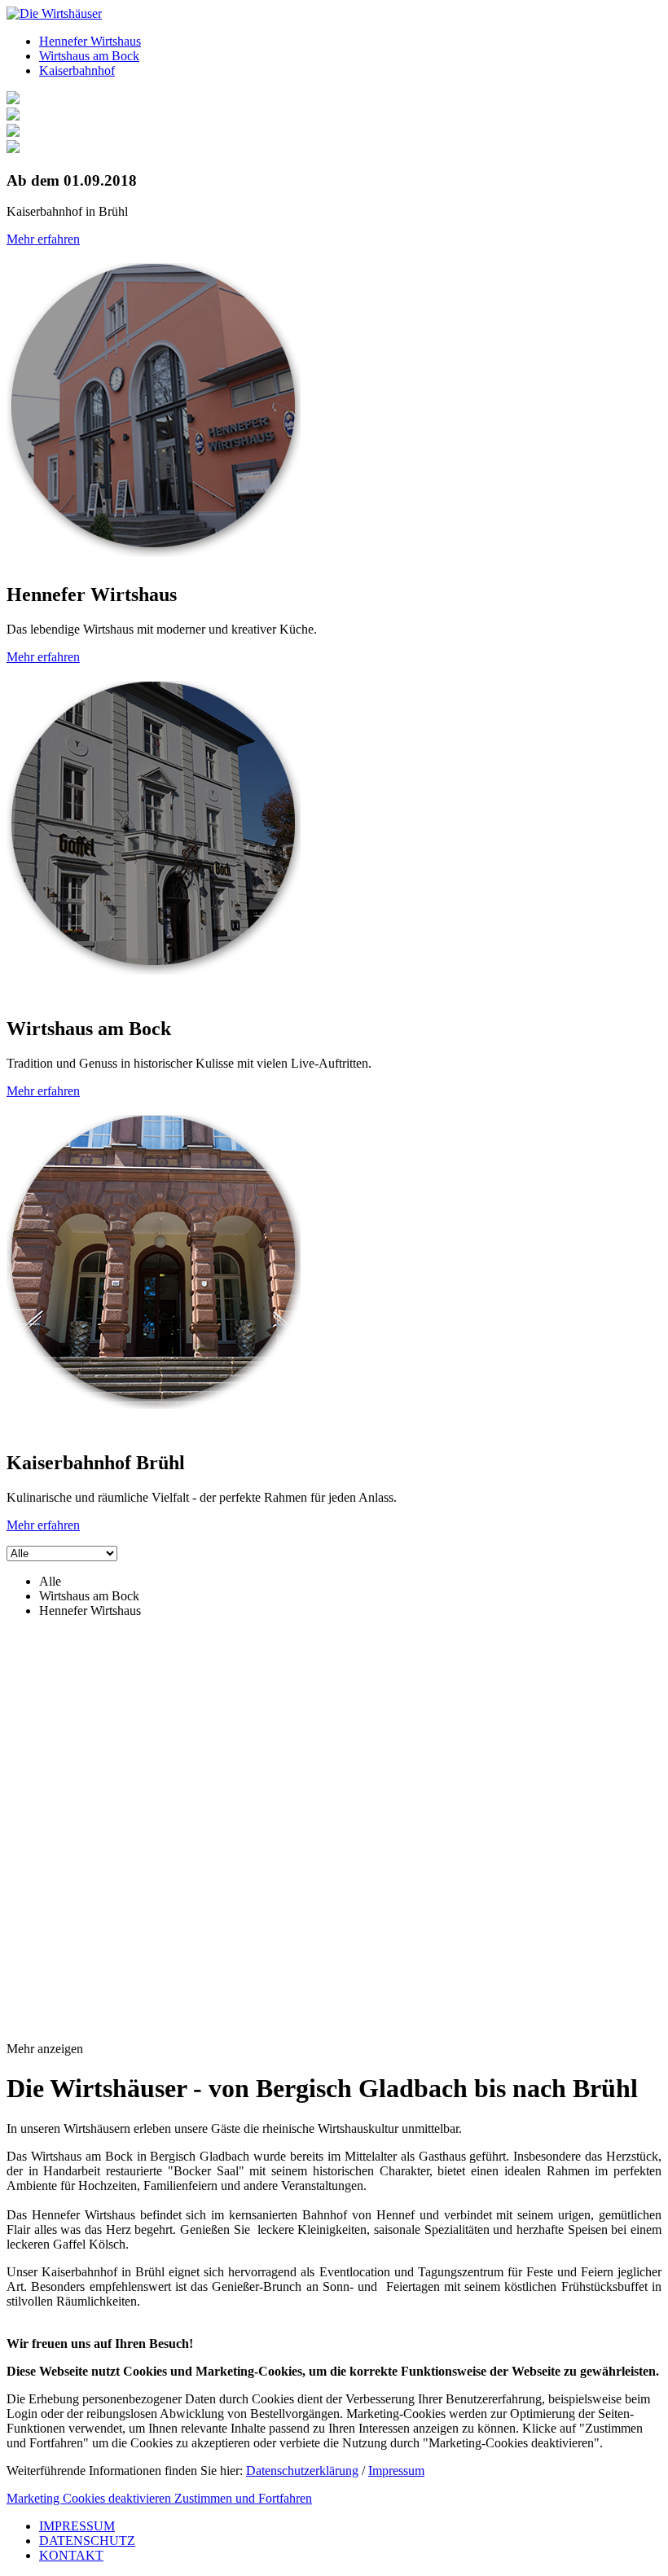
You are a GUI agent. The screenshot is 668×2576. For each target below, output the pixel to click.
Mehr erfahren (43, 239)
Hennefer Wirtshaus (90, 41)
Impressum (396, 2471)
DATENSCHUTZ (87, 2541)
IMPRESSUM (77, 2526)
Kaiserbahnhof (77, 70)
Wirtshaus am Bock (89, 56)
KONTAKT (71, 2555)
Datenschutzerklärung (302, 2471)
